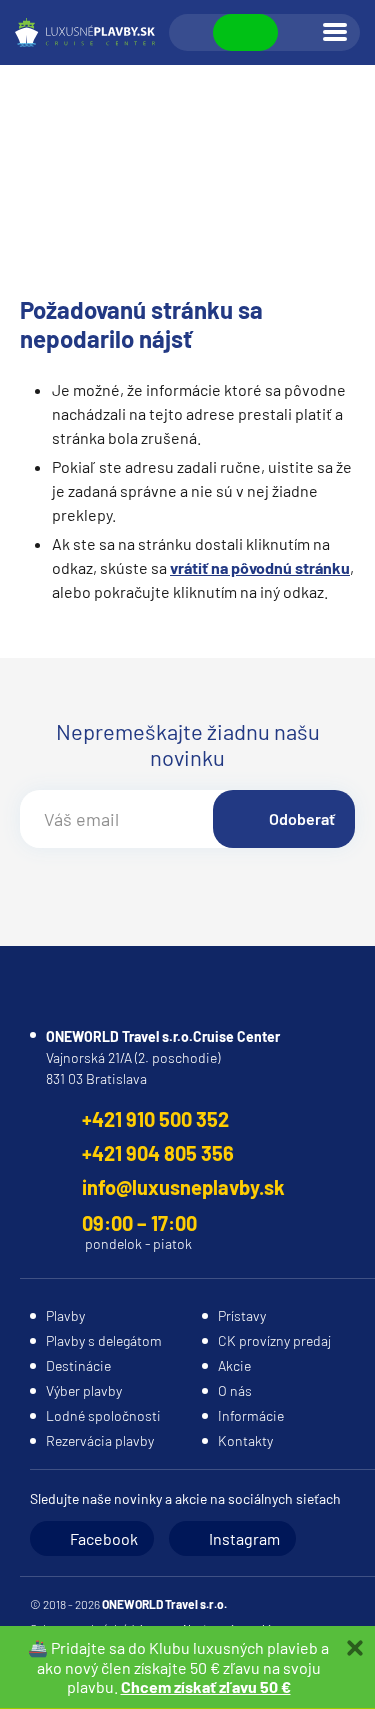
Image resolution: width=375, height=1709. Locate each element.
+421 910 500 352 (155, 1119)
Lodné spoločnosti (103, 1415)
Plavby (65, 1315)
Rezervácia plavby (100, 1440)
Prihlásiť (299, 33)
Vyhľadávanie (192, 33)
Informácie (251, 1415)
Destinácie (78, 1365)
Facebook (104, 1538)
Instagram (244, 1538)
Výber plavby (84, 1390)
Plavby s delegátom (104, 1340)
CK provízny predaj (274, 1340)
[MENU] (335, 32)
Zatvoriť (355, 1648)
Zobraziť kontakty (245, 32)
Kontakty (245, 1440)
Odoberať (302, 818)
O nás (235, 1390)
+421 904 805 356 (158, 1153)
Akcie (234, 1365)
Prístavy (242, 1315)
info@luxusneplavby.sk (183, 1187)
